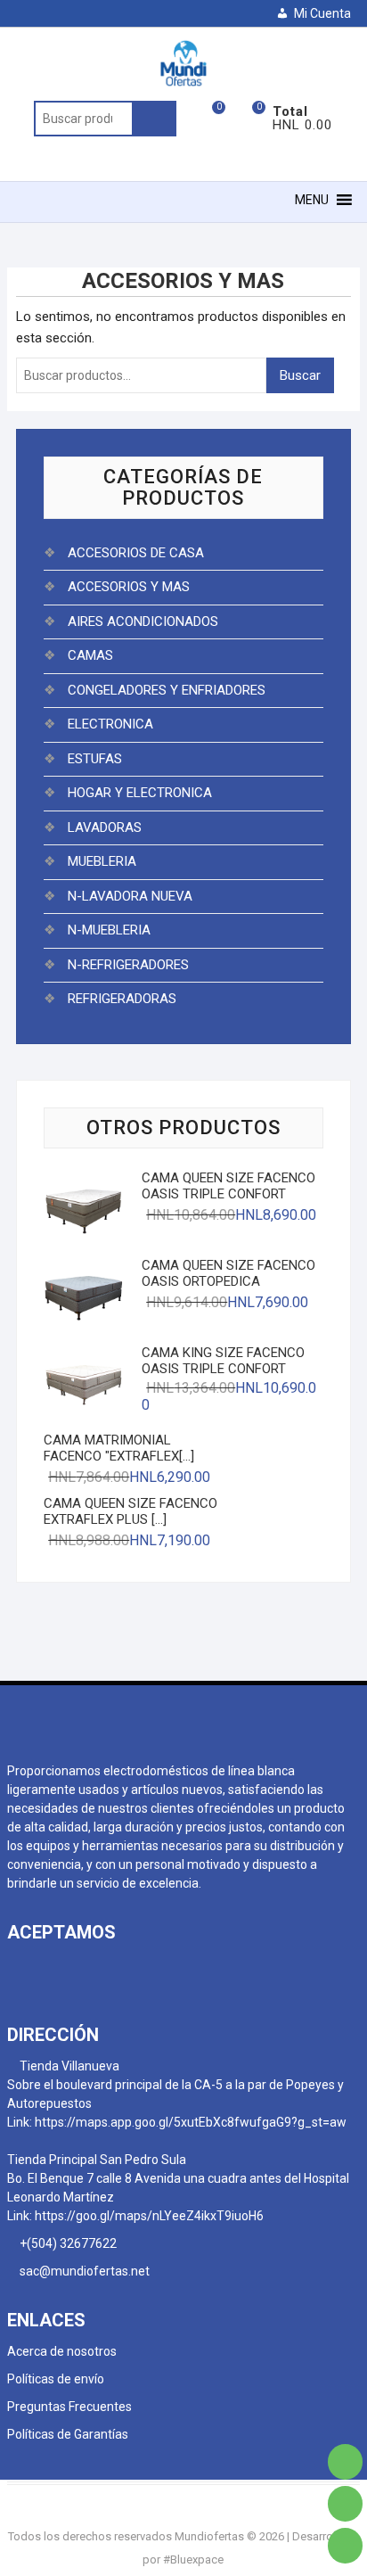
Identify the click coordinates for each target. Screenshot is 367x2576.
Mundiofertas (209, 2536)
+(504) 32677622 (69, 2243)
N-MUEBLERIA (109, 930)
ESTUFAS (95, 759)
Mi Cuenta (322, 13)
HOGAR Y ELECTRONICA (140, 793)
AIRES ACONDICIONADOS (143, 621)
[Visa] (52, 1971)
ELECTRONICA (110, 724)
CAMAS (90, 655)
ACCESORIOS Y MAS (129, 587)
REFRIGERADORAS (122, 999)
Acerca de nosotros (62, 2351)
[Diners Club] (84, 1971)
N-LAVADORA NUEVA (130, 896)
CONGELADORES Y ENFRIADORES (167, 690)
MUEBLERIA (102, 861)
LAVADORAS (105, 827)
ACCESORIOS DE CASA (136, 553)
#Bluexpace (193, 2560)
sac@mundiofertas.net (83, 2271)
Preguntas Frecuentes (69, 2407)
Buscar (154, 119)
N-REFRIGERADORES (128, 965)
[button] (312, 200)
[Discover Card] (116, 1971)
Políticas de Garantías (68, 2434)
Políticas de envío (56, 2379)
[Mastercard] (20, 1971)
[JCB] (148, 1971)
